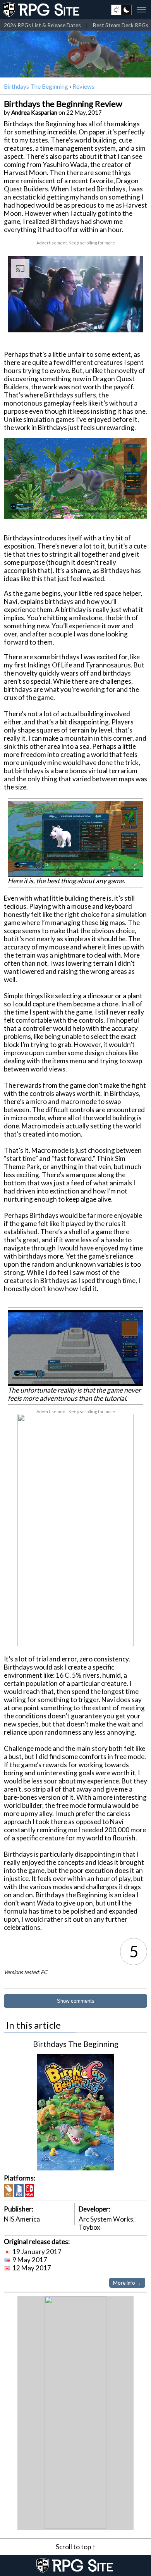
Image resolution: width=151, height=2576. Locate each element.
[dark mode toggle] (121, 10)
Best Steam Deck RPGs (121, 25)
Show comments (76, 2001)
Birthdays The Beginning (36, 86)
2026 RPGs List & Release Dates (42, 25)
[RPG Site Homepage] (42, 10)
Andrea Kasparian (34, 112)
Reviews (83, 86)
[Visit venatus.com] (128, 320)
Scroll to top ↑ (76, 2547)
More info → (127, 2283)
